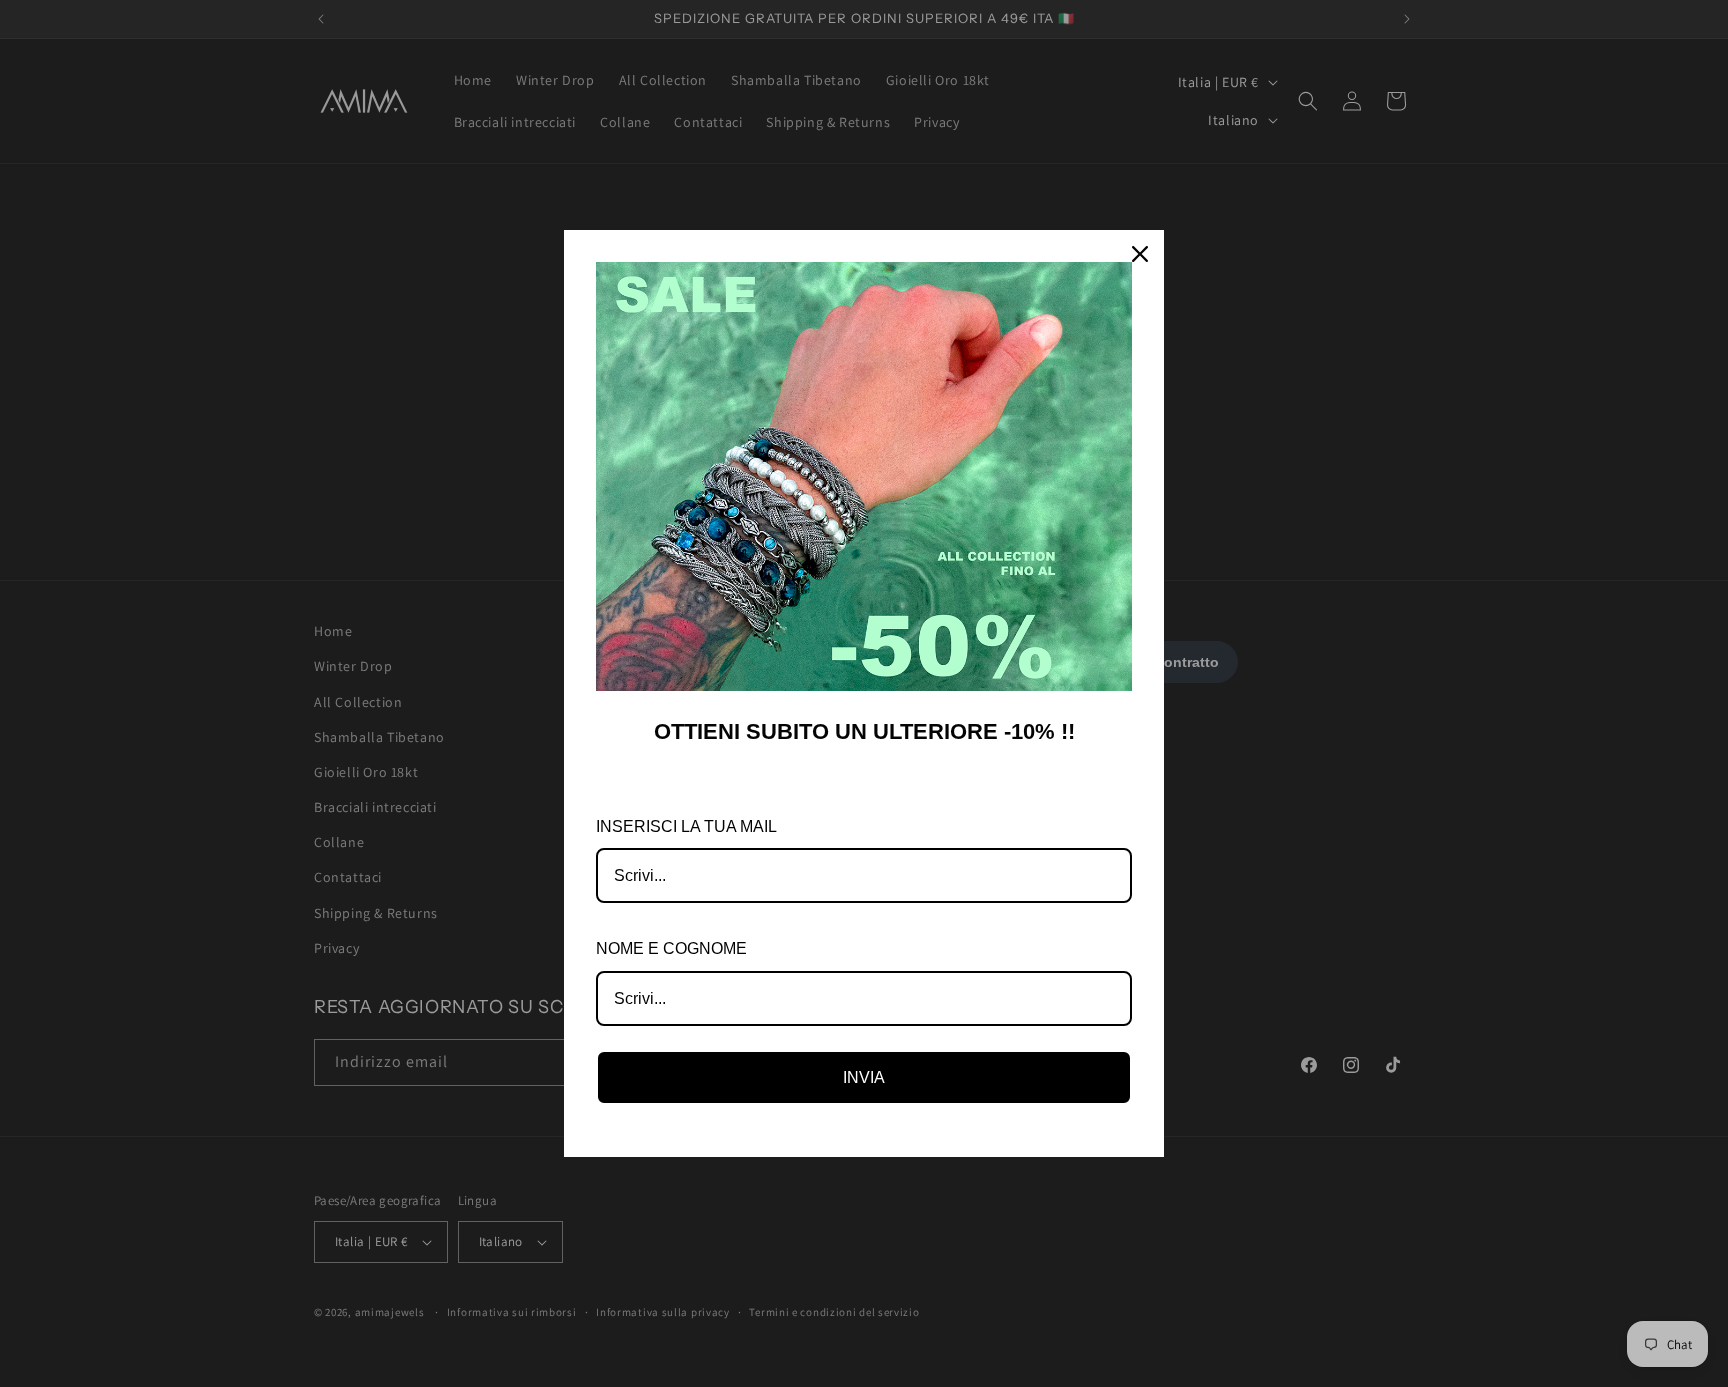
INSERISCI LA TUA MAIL (686, 826)
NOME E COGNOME (671, 948)
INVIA (864, 1077)
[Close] (1140, 254)
